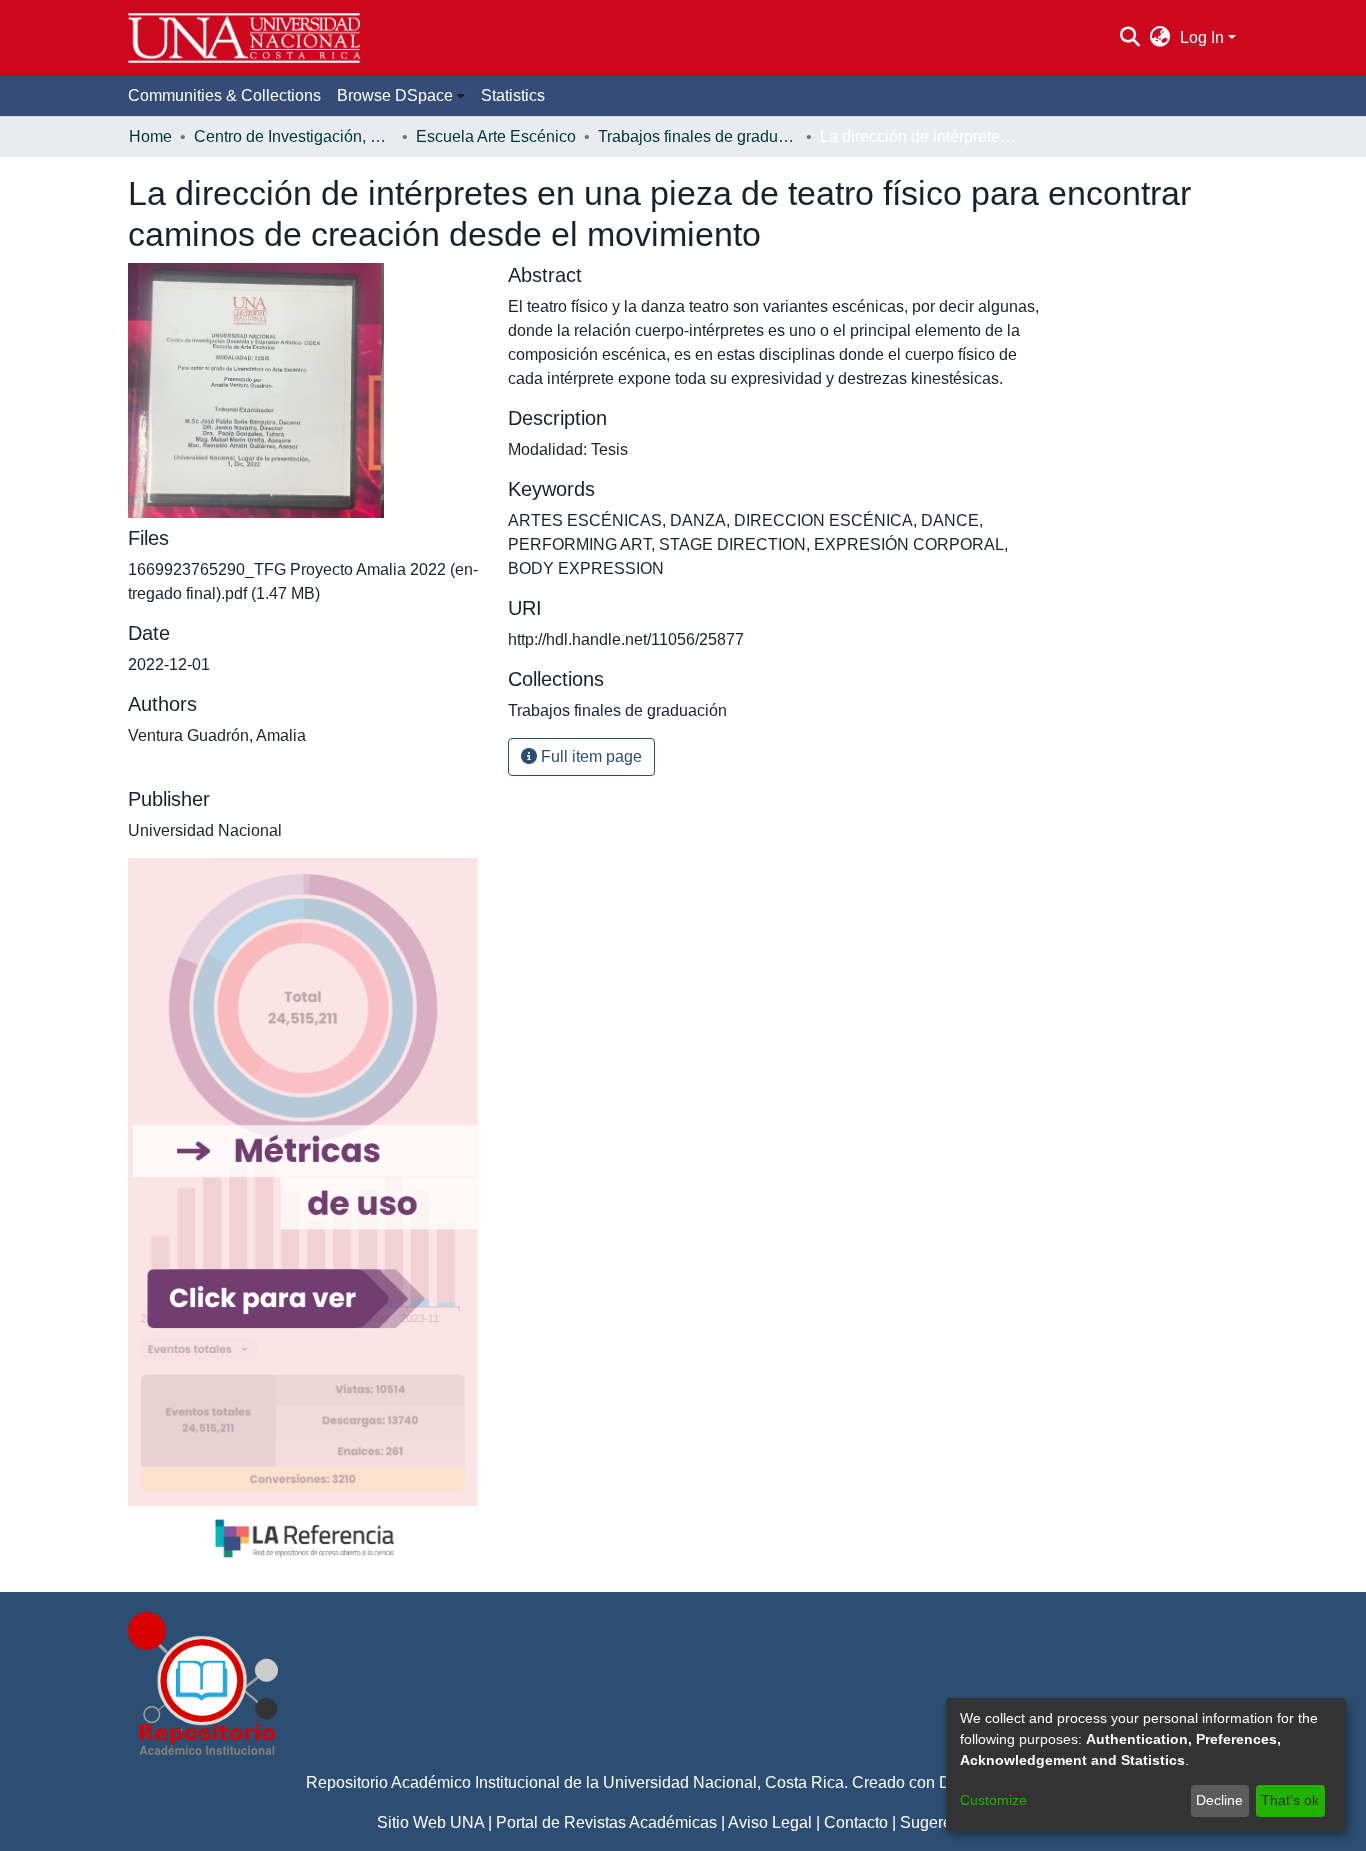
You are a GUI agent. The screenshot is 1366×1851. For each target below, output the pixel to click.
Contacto (856, 1822)
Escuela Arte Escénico (496, 136)
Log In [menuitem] (1202, 37)
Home (150, 136)
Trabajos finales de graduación (698, 136)
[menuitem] (1160, 38)
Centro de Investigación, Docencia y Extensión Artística (294, 136)
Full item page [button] (589, 756)
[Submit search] (1129, 38)
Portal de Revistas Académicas (606, 1822)
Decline (1219, 1800)
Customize (993, 1800)
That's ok (1290, 1800)
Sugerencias (945, 1822)
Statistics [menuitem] (513, 95)
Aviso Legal (770, 1822)
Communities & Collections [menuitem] (224, 95)
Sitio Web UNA (430, 1822)
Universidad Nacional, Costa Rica (723, 1782)
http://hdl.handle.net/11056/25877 (626, 639)
